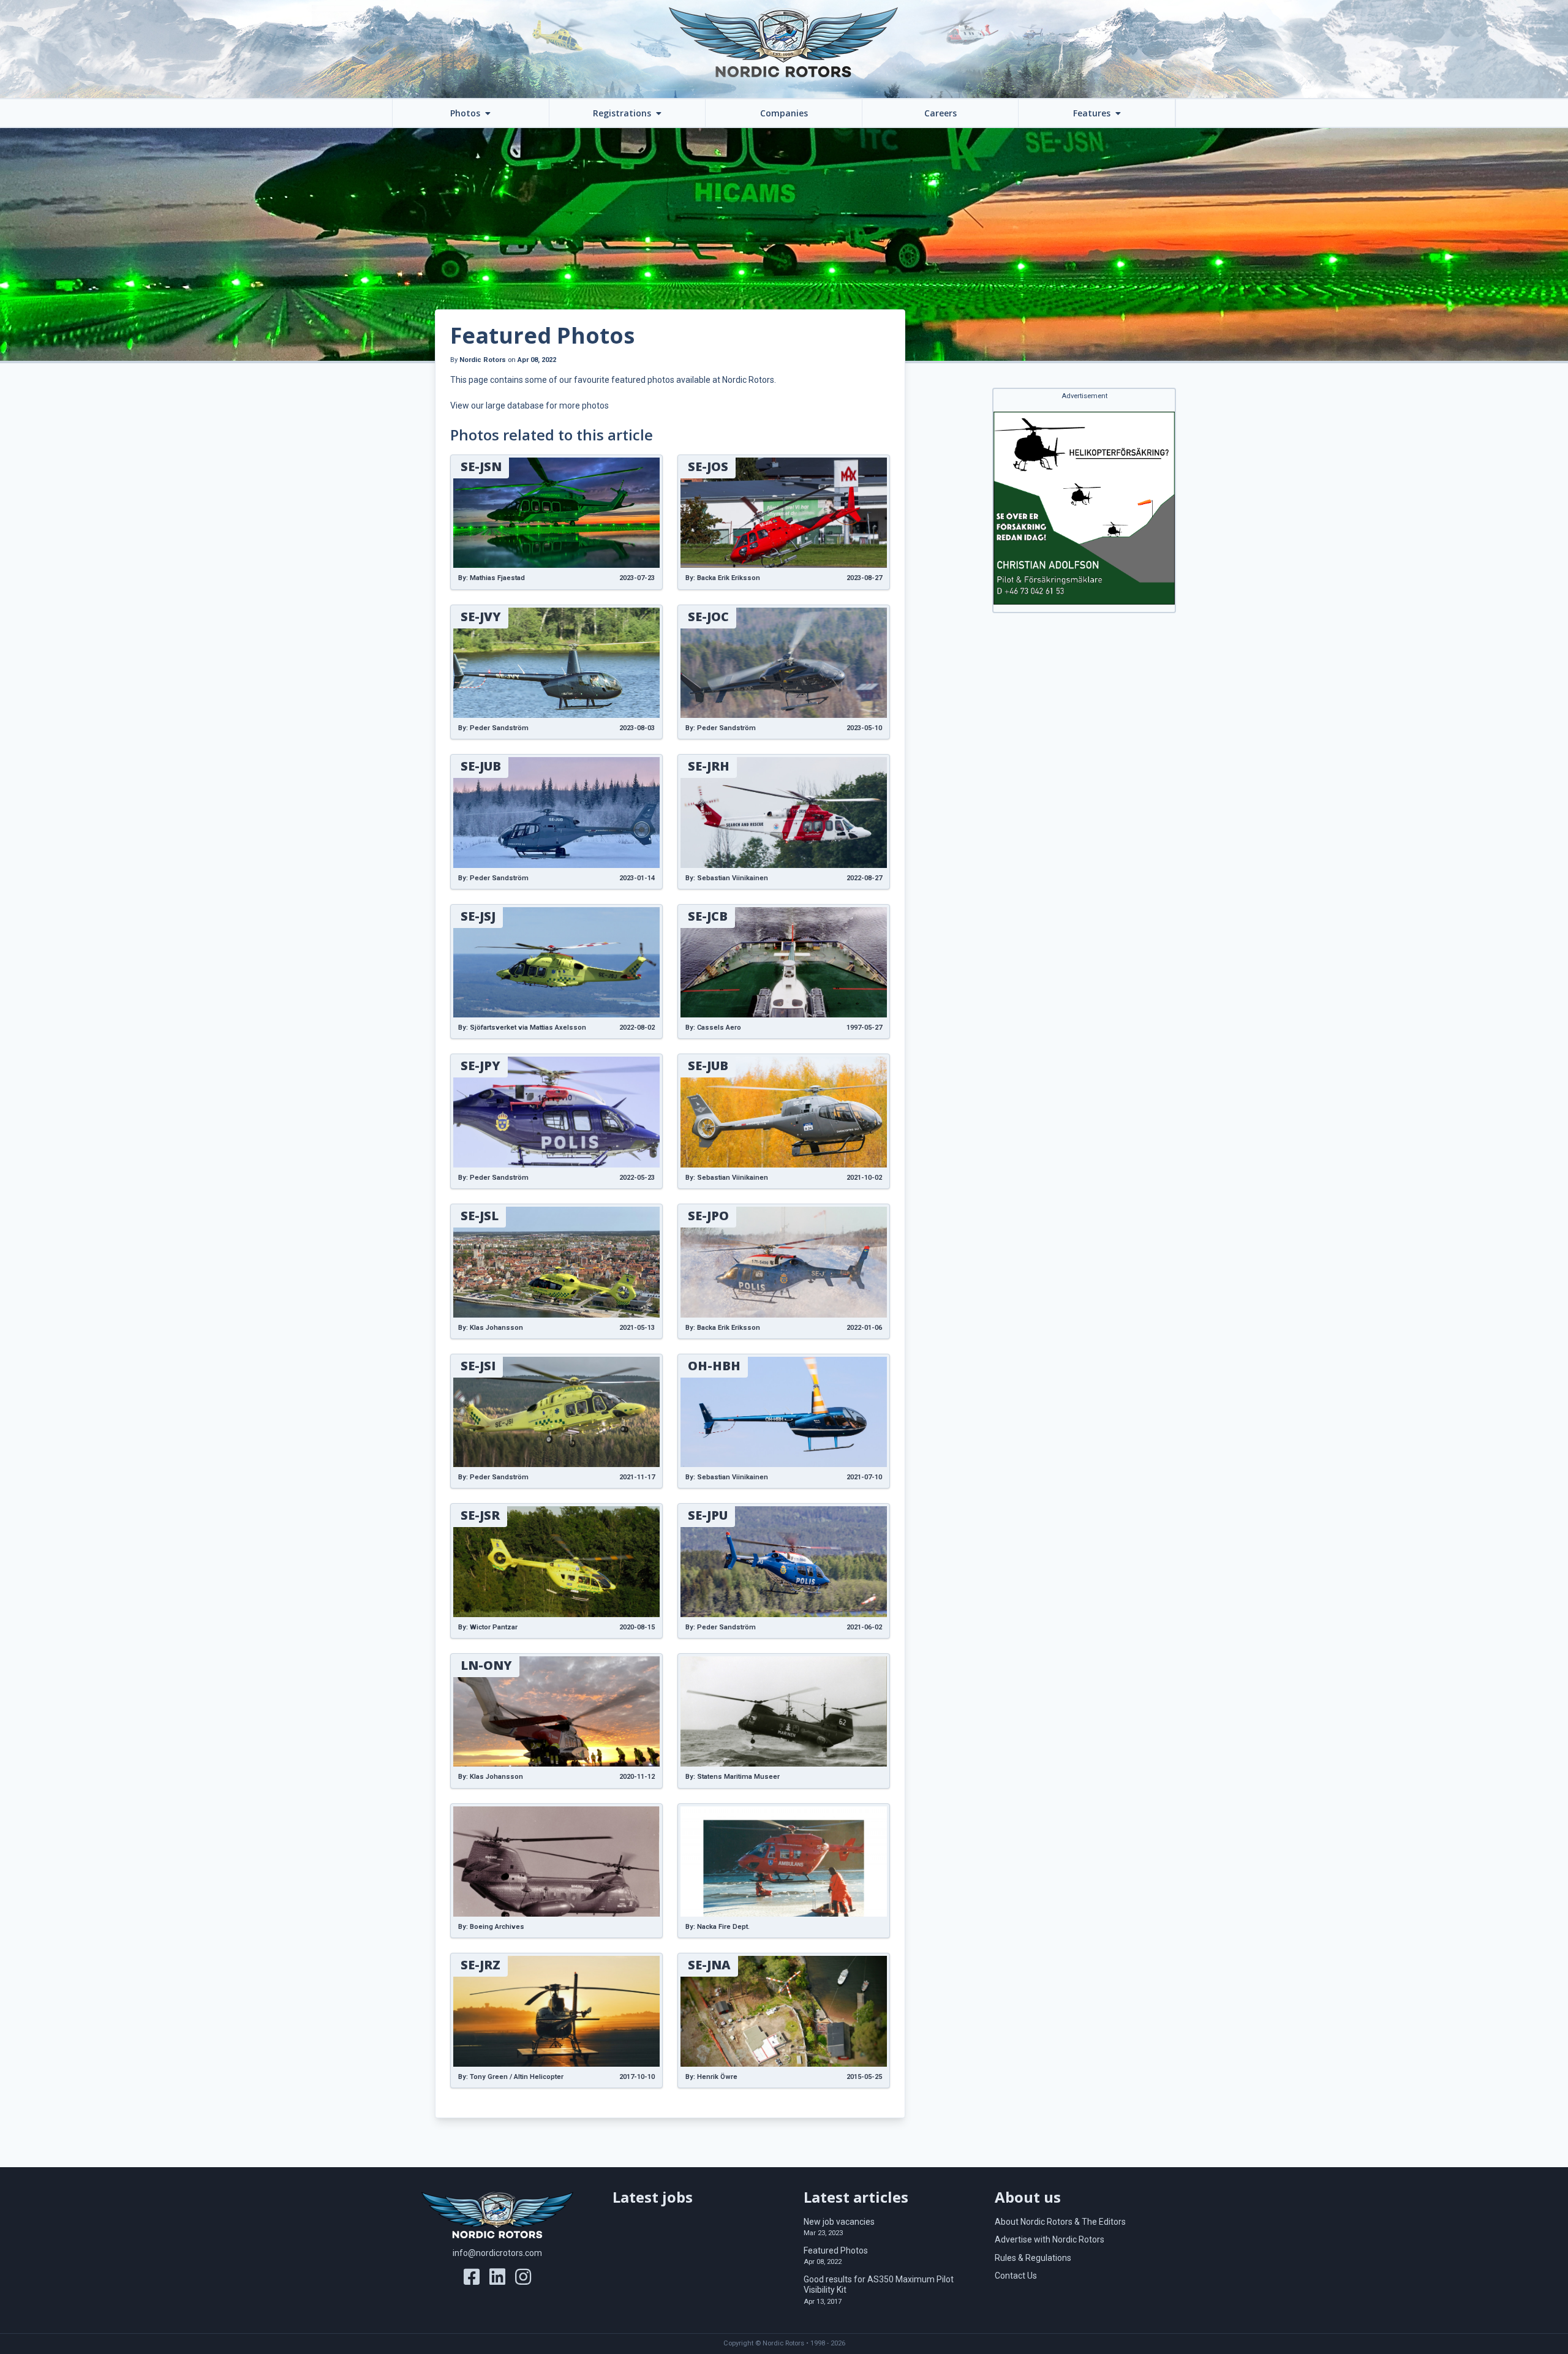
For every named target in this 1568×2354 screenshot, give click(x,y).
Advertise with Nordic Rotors (1050, 2239)
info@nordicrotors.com (497, 2253)
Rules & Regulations (1033, 2258)
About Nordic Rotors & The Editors (1060, 2222)
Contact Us (1016, 2276)
